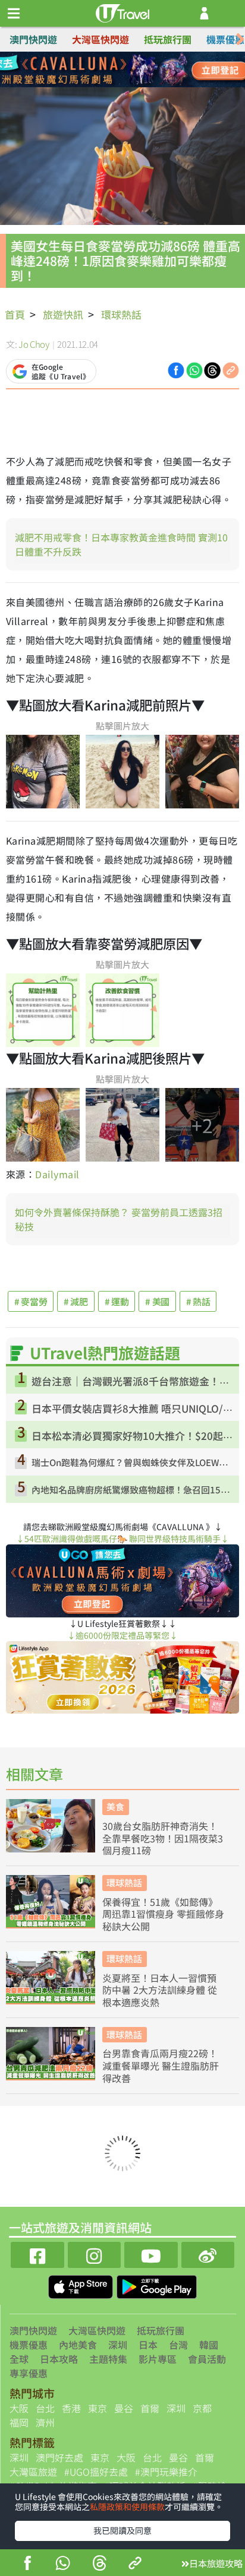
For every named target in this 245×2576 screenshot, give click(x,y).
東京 (98, 2408)
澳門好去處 (59, 2457)
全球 (19, 2359)
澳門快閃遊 (33, 39)
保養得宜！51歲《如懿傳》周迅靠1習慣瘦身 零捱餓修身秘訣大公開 (163, 1914)
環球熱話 (121, 314)
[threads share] (100, 2564)
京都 (202, 2408)
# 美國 (157, 1301)
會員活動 (207, 2359)
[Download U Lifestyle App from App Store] (82, 2285)
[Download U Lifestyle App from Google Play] (157, 2285)
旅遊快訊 (63, 314)
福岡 (19, 2422)
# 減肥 (76, 1301)
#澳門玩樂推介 (166, 2472)
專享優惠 (29, 2373)
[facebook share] (28, 2564)
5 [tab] (96, 84)
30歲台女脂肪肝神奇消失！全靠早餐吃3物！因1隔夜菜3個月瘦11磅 (163, 1838)
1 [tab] (96, 70)
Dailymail (59, 1174)
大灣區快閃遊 (100, 39)
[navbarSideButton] (14, 14)
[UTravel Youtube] (151, 2253)
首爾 (150, 2408)
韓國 (209, 2345)
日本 (148, 2345)
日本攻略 (59, 2359)
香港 (71, 2408)
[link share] (231, 369)
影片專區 (158, 2359)
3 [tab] (131, 70)
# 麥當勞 (31, 1301)
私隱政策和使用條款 (127, 2507)
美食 (115, 1806)
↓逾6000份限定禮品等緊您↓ (122, 1635)
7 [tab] (131, 84)
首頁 (15, 314)
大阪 (19, 2408)
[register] (204, 13)
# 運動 (117, 1301)
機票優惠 (225, 39)
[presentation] (240, 39)
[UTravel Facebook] (37, 2253)
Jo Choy (34, 344)
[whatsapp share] (63, 2564)
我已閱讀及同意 (122, 2530)
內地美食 (78, 2345)
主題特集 (108, 2359)
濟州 (45, 2422)
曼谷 (124, 2408)
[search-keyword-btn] (229, 13)
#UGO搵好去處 (96, 2472)
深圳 (118, 2345)
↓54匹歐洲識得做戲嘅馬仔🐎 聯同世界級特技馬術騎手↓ (122, 1538)
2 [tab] (114, 70)
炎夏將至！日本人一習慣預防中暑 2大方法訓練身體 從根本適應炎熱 (160, 1990)
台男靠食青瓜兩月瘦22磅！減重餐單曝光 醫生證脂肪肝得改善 (161, 2066)
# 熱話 (198, 1301)
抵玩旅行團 (168, 39)
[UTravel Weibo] (208, 2253)
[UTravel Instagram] (95, 2253)
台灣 (178, 2345)
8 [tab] (149, 84)
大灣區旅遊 (33, 2472)
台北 (45, 2408)
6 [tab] (114, 84)
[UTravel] (122, 12)
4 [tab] (149, 70)
